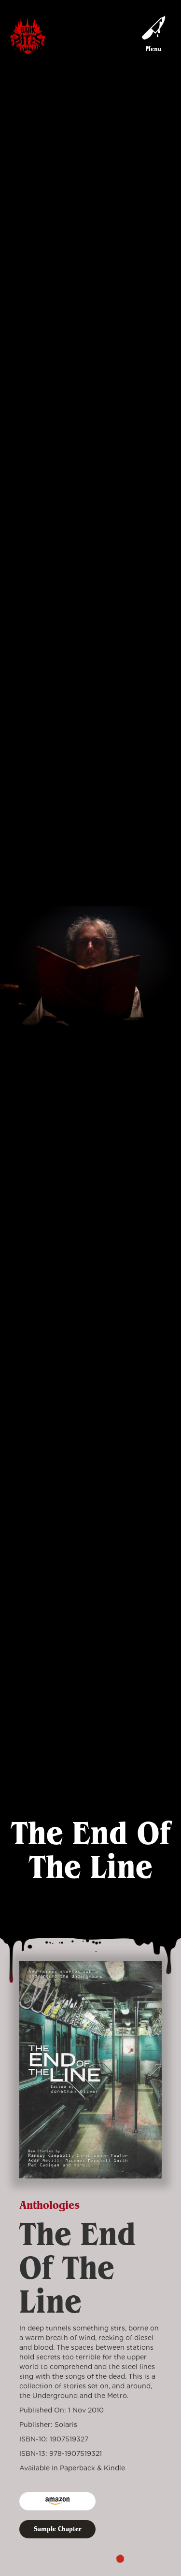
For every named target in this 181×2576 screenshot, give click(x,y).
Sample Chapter (57, 2529)
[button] (153, 37)
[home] (28, 37)
